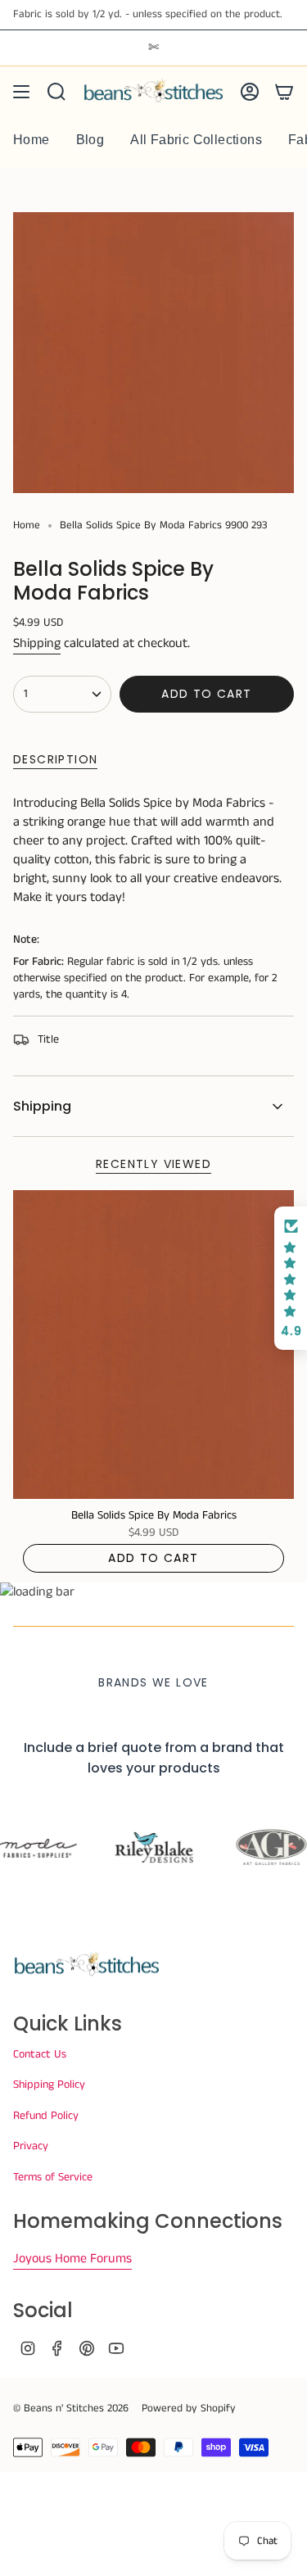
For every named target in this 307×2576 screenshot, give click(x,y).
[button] (291, 1279)
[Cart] (284, 92)
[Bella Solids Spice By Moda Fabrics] (153, 1345)
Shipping (37, 643)
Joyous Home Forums (72, 2259)
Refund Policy (46, 2116)
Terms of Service (53, 2177)
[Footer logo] (87, 1965)
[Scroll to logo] (68, 1848)
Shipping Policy (49, 2085)
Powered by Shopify (189, 2408)
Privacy (31, 2146)
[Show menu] (21, 92)
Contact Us (40, 2054)
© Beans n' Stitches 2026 (71, 2408)
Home (27, 525)
